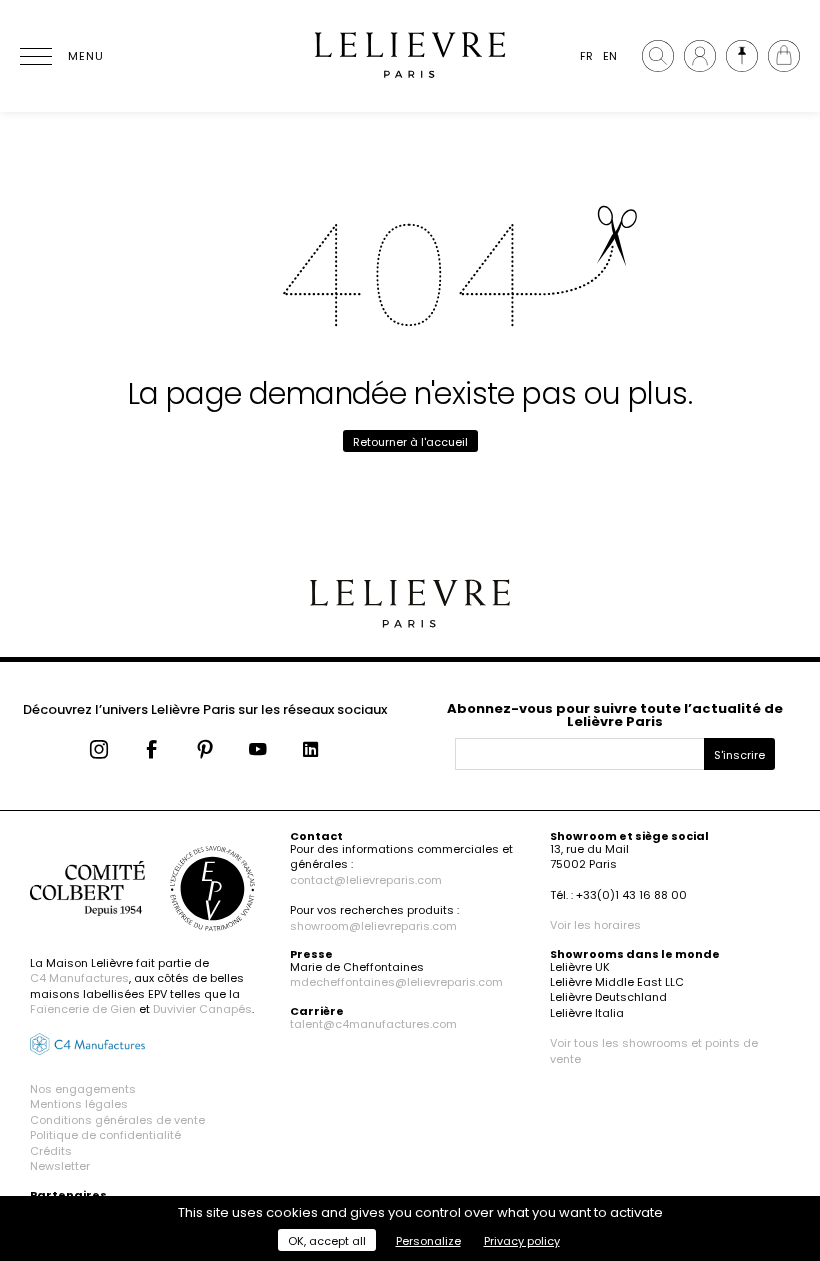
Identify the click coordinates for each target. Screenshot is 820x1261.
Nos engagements (83, 1089)
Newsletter (60, 1166)
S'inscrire (739, 755)
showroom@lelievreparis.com (373, 926)
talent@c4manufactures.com (373, 1024)
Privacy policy (522, 1241)
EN (610, 56)
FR (586, 56)
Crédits (51, 1151)
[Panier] (784, 56)
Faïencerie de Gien (83, 1009)
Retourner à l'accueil (410, 442)
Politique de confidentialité (105, 1135)
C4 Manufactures (79, 978)
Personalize (428, 1241)
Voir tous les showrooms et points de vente (654, 1050)
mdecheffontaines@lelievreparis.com (396, 982)
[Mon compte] (700, 56)
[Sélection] (742, 56)
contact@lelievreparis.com (366, 880)
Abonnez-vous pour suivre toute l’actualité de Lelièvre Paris (615, 715)
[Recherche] (658, 56)
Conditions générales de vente (117, 1120)
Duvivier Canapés (202, 1009)
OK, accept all (327, 1241)
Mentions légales (79, 1104)
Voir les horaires (595, 925)
